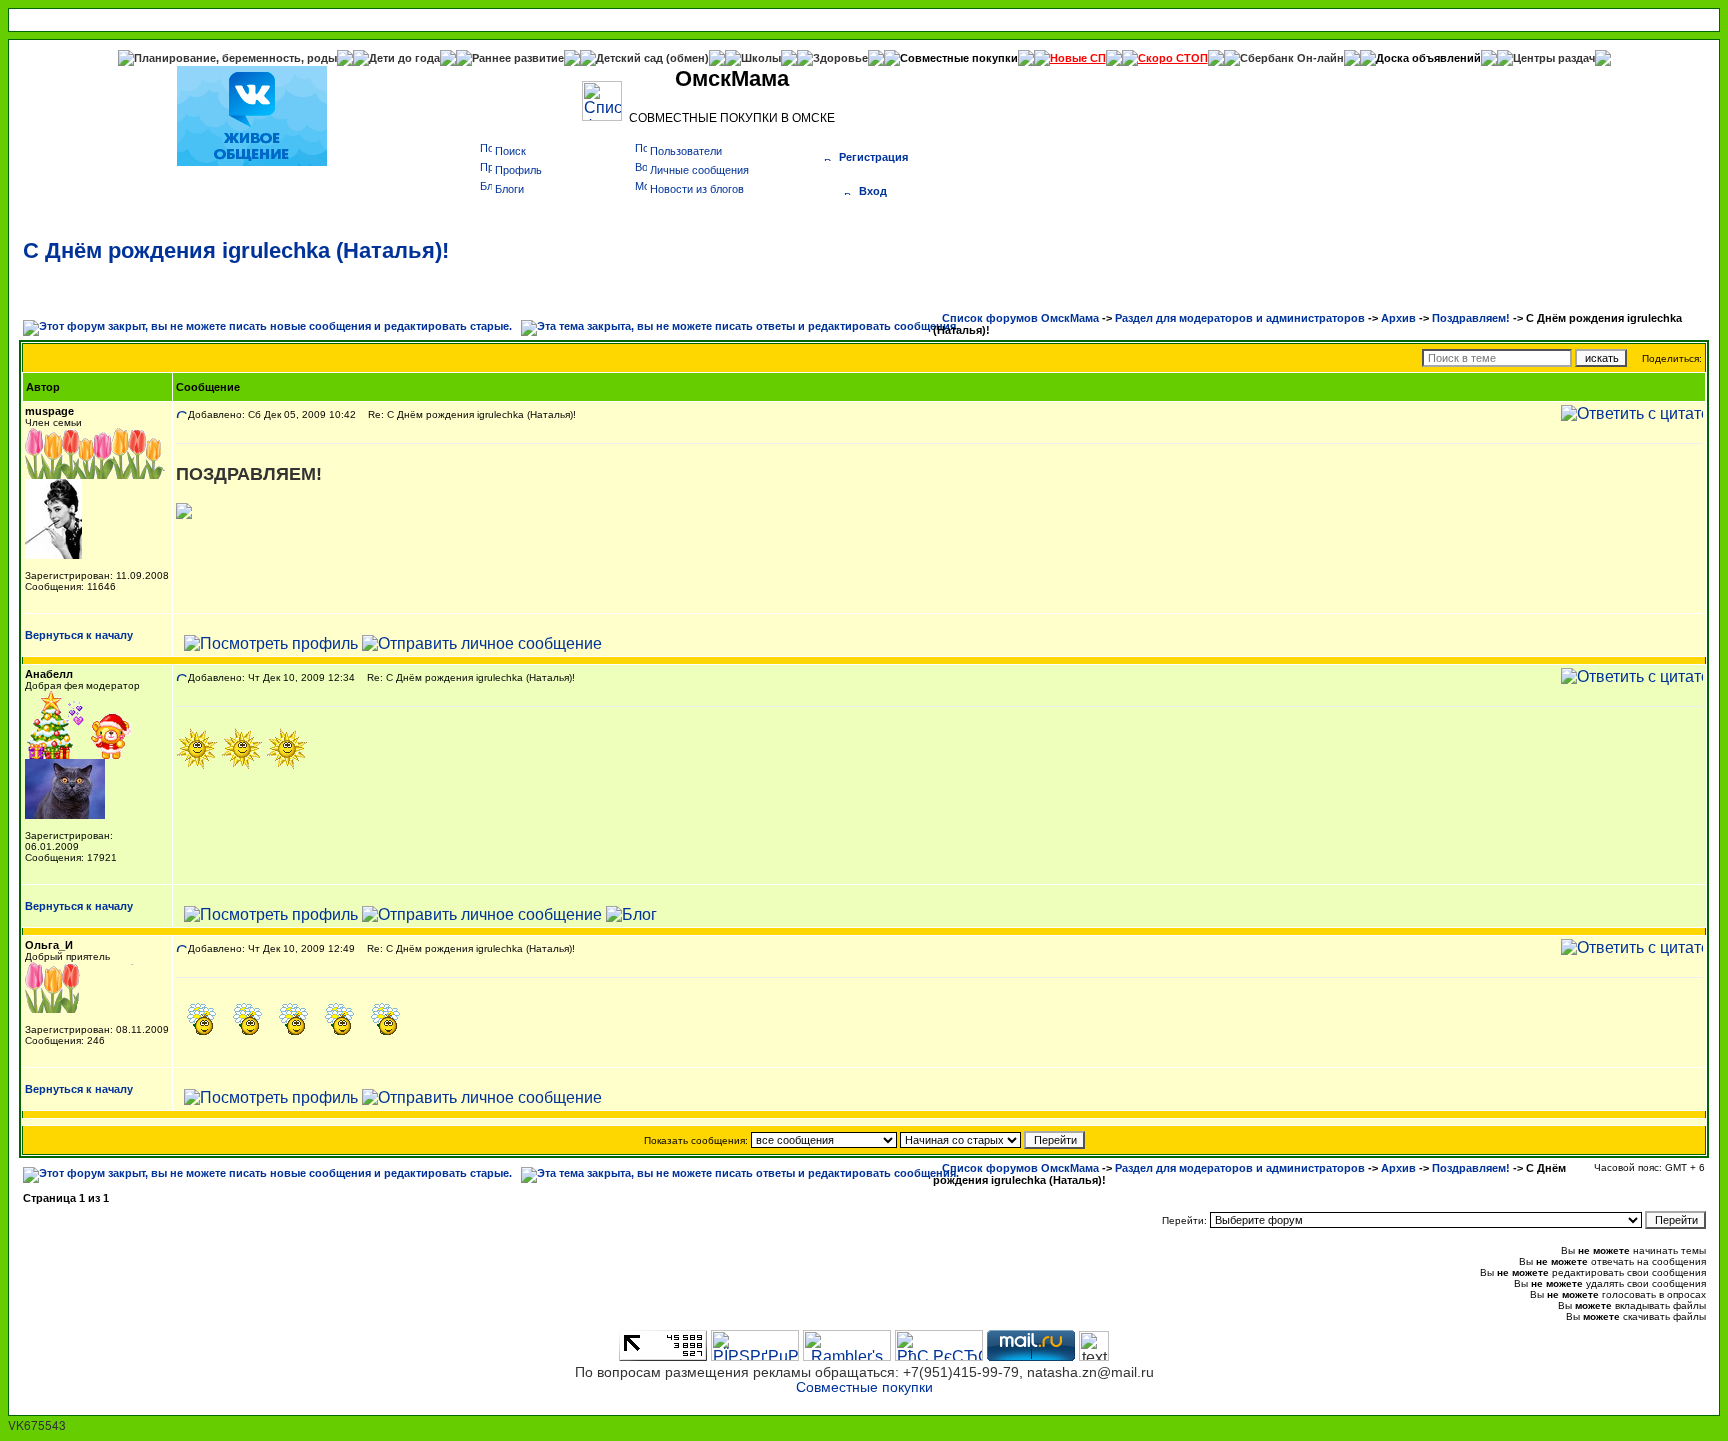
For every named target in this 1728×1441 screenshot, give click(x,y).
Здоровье (840, 58)
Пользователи (686, 151)
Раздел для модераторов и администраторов (1240, 318)
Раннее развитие (518, 58)
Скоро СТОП (1173, 58)
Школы (761, 58)
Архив (1398, 318)
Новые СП (1078, 58)
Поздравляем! (1471, 318)
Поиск (510, 151)
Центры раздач (1554, 58)
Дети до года (404, 58)
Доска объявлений (1428, 58)
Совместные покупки (959, 58)
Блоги (509, 189)
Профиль (518, 170)
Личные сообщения (699, 170)
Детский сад (631, 58)
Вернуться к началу (79, 635)
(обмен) (687, 58)
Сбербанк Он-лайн (1292, 58)
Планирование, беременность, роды (235, 58)
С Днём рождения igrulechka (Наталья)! (236, 250)
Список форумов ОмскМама (1020, 318)
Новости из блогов (697, 189)
